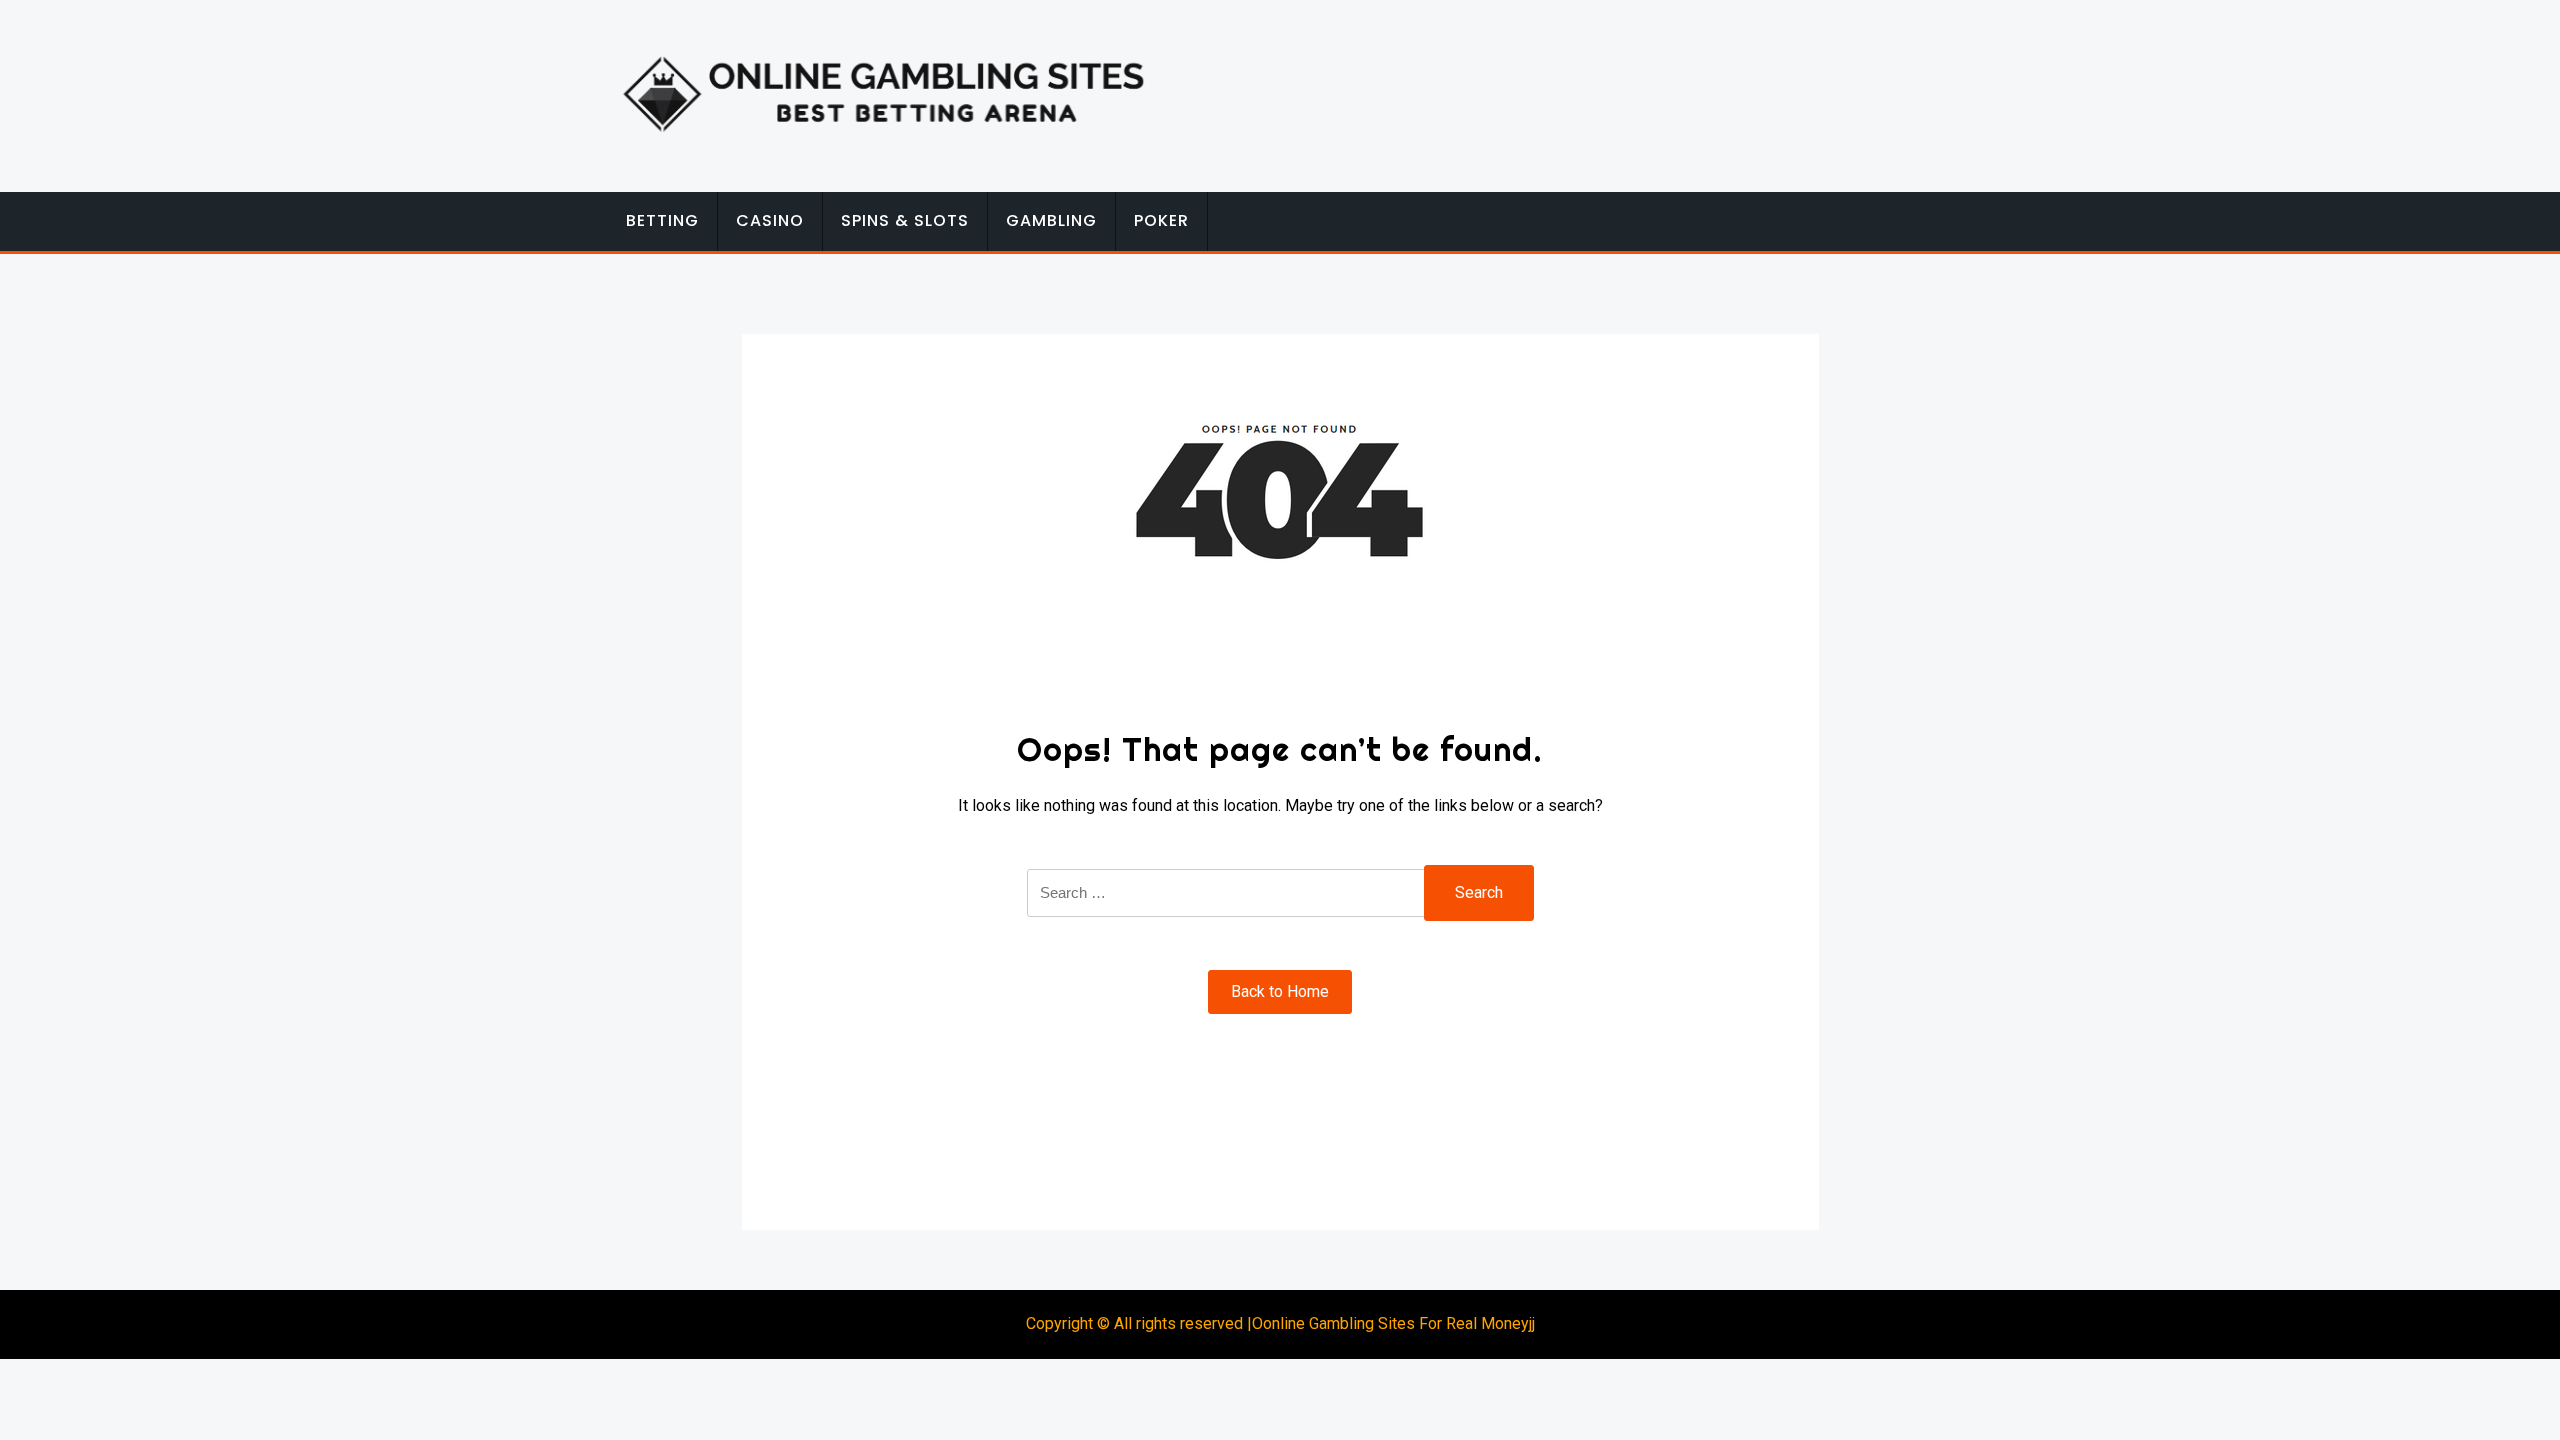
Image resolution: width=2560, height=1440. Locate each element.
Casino (770, 220)
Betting (662, 220)
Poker (1161, 220)
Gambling (1051, 220)
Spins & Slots (905, 220)
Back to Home (1280, 991)
